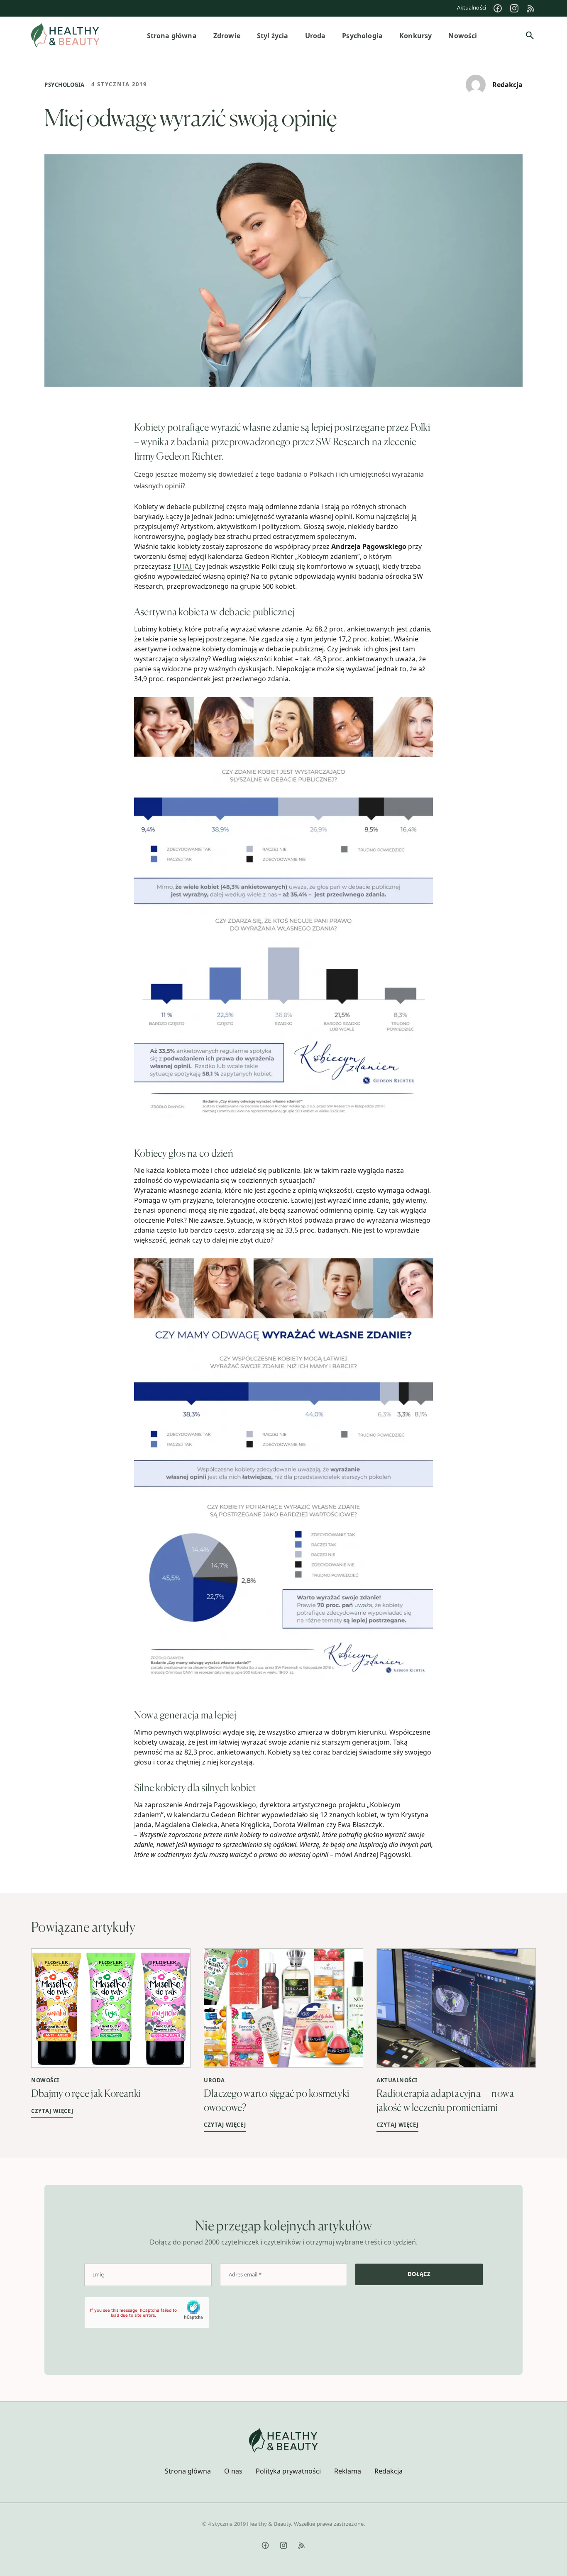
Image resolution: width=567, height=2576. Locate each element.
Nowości (45, 2080)
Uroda (214, 2080)
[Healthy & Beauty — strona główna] (65, 35)
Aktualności (472, 7)
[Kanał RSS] (531, 8)
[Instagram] (514, 8)
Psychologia (65, 85)
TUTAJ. (183, 566)
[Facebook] (498, 8)
